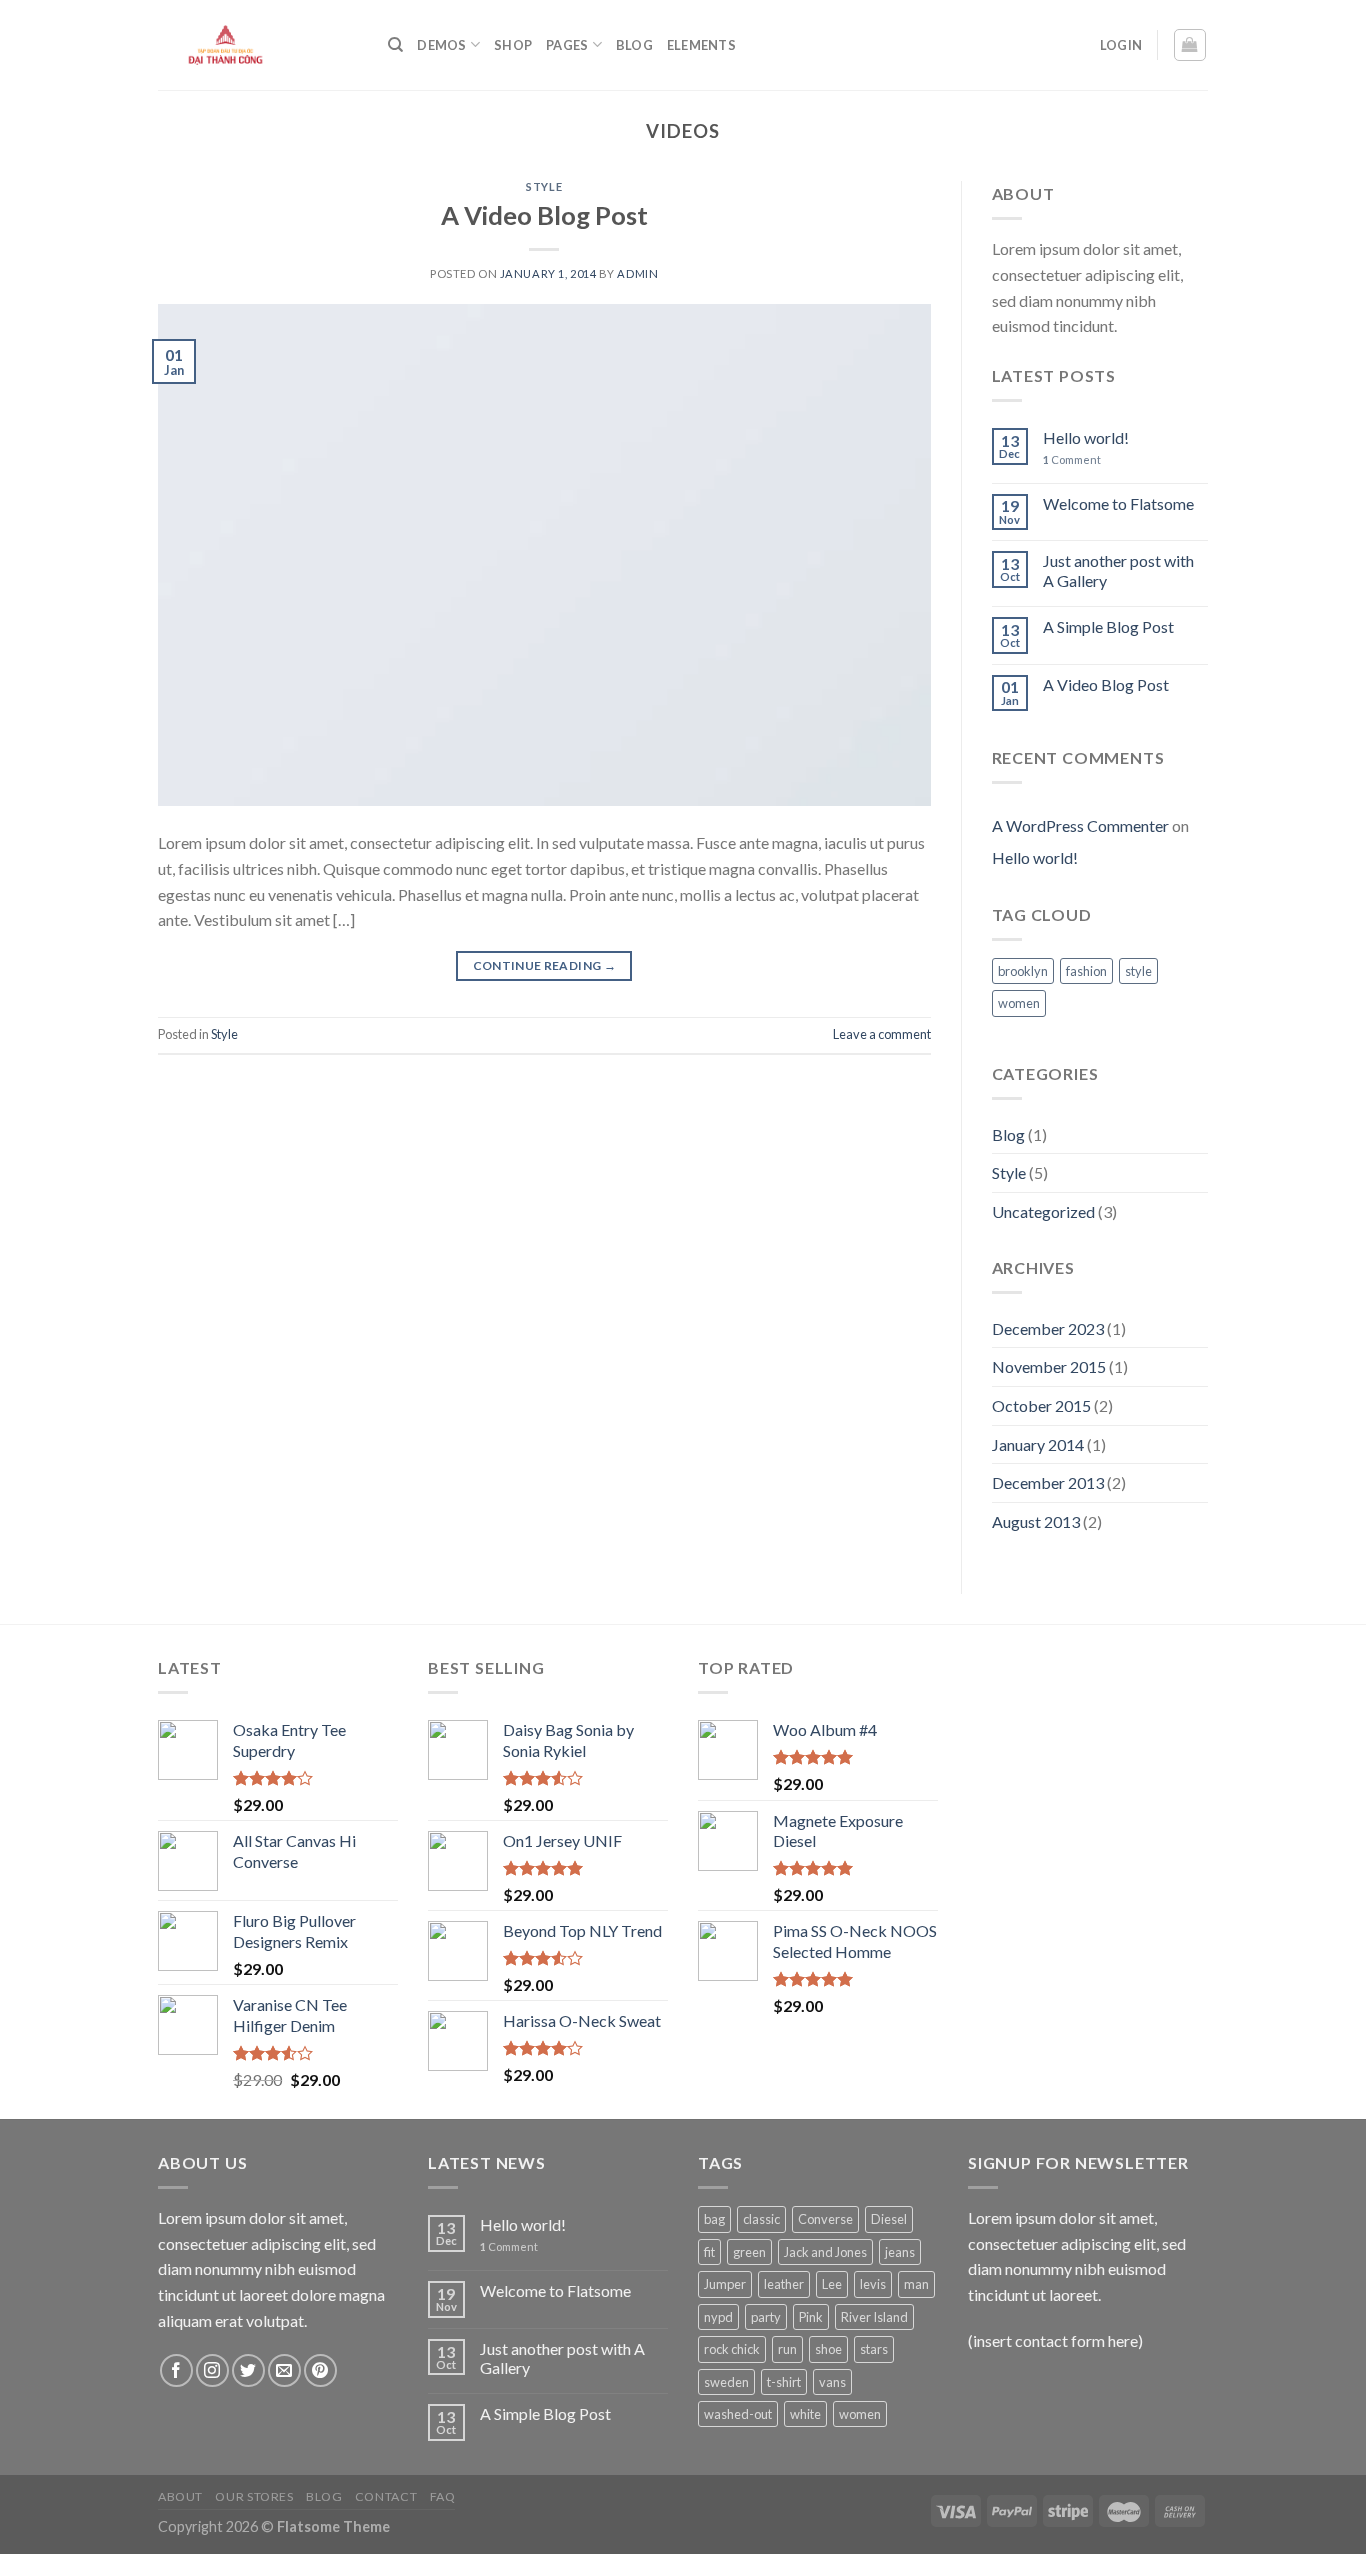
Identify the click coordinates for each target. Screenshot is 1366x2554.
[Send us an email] (284, 2370)
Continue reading (545, 965)
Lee (832, 2284)
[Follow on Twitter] (248, 2370)
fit (709, 2252)
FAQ (443, 2496)
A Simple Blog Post (1108, 626)
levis (873, 2284)
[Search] (395, 45)
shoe (828, 2349)
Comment (1072, 459)
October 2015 (1041, 1405)
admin (637, 273)
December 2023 (1048, 1328)
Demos (441, 45)
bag (714, 2219)
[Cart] (1190, 45)
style (1138, 971)
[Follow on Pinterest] (320, 2370)
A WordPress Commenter (1080, 825)
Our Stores (254, 2496)
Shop (513, 45)
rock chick (732, 2349)
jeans (900, 2252)
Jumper (725, 2284)
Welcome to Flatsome (1118, 503)
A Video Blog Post (544, 215)
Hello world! (1086, 437)
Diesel (889, 2219)
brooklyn (1023, 971)
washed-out (738, 2414)
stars (874, 2349)
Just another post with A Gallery (1118, 570)
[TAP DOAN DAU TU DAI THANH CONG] (258, 45)
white (805, 2414)
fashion (1086, 971)
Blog (634, 45)
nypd (718, 2317)
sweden (726, 2382)
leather (784, 2284)
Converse (825, 2219)
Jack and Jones (825, 2252)
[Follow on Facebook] (176, 2370)
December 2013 (1048, 1482)
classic (761, 2219)
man (916, 2284)
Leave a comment (882, 1034)
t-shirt (784, 2382)
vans (832, 2382)
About (180, 2496)
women (1019, 1003)
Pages (567, 45)
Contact (386, 2496)
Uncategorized (1043, 1211)
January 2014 (1038, 1444)
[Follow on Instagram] (212, 2370)
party (766, 2317)
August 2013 (1036, 1521)
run (787, 2349)
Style (544, 186)
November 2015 (1049, 1366)
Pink (811, 2317)
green (749, 2252)
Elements (701, 45)
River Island (874, 2317)
